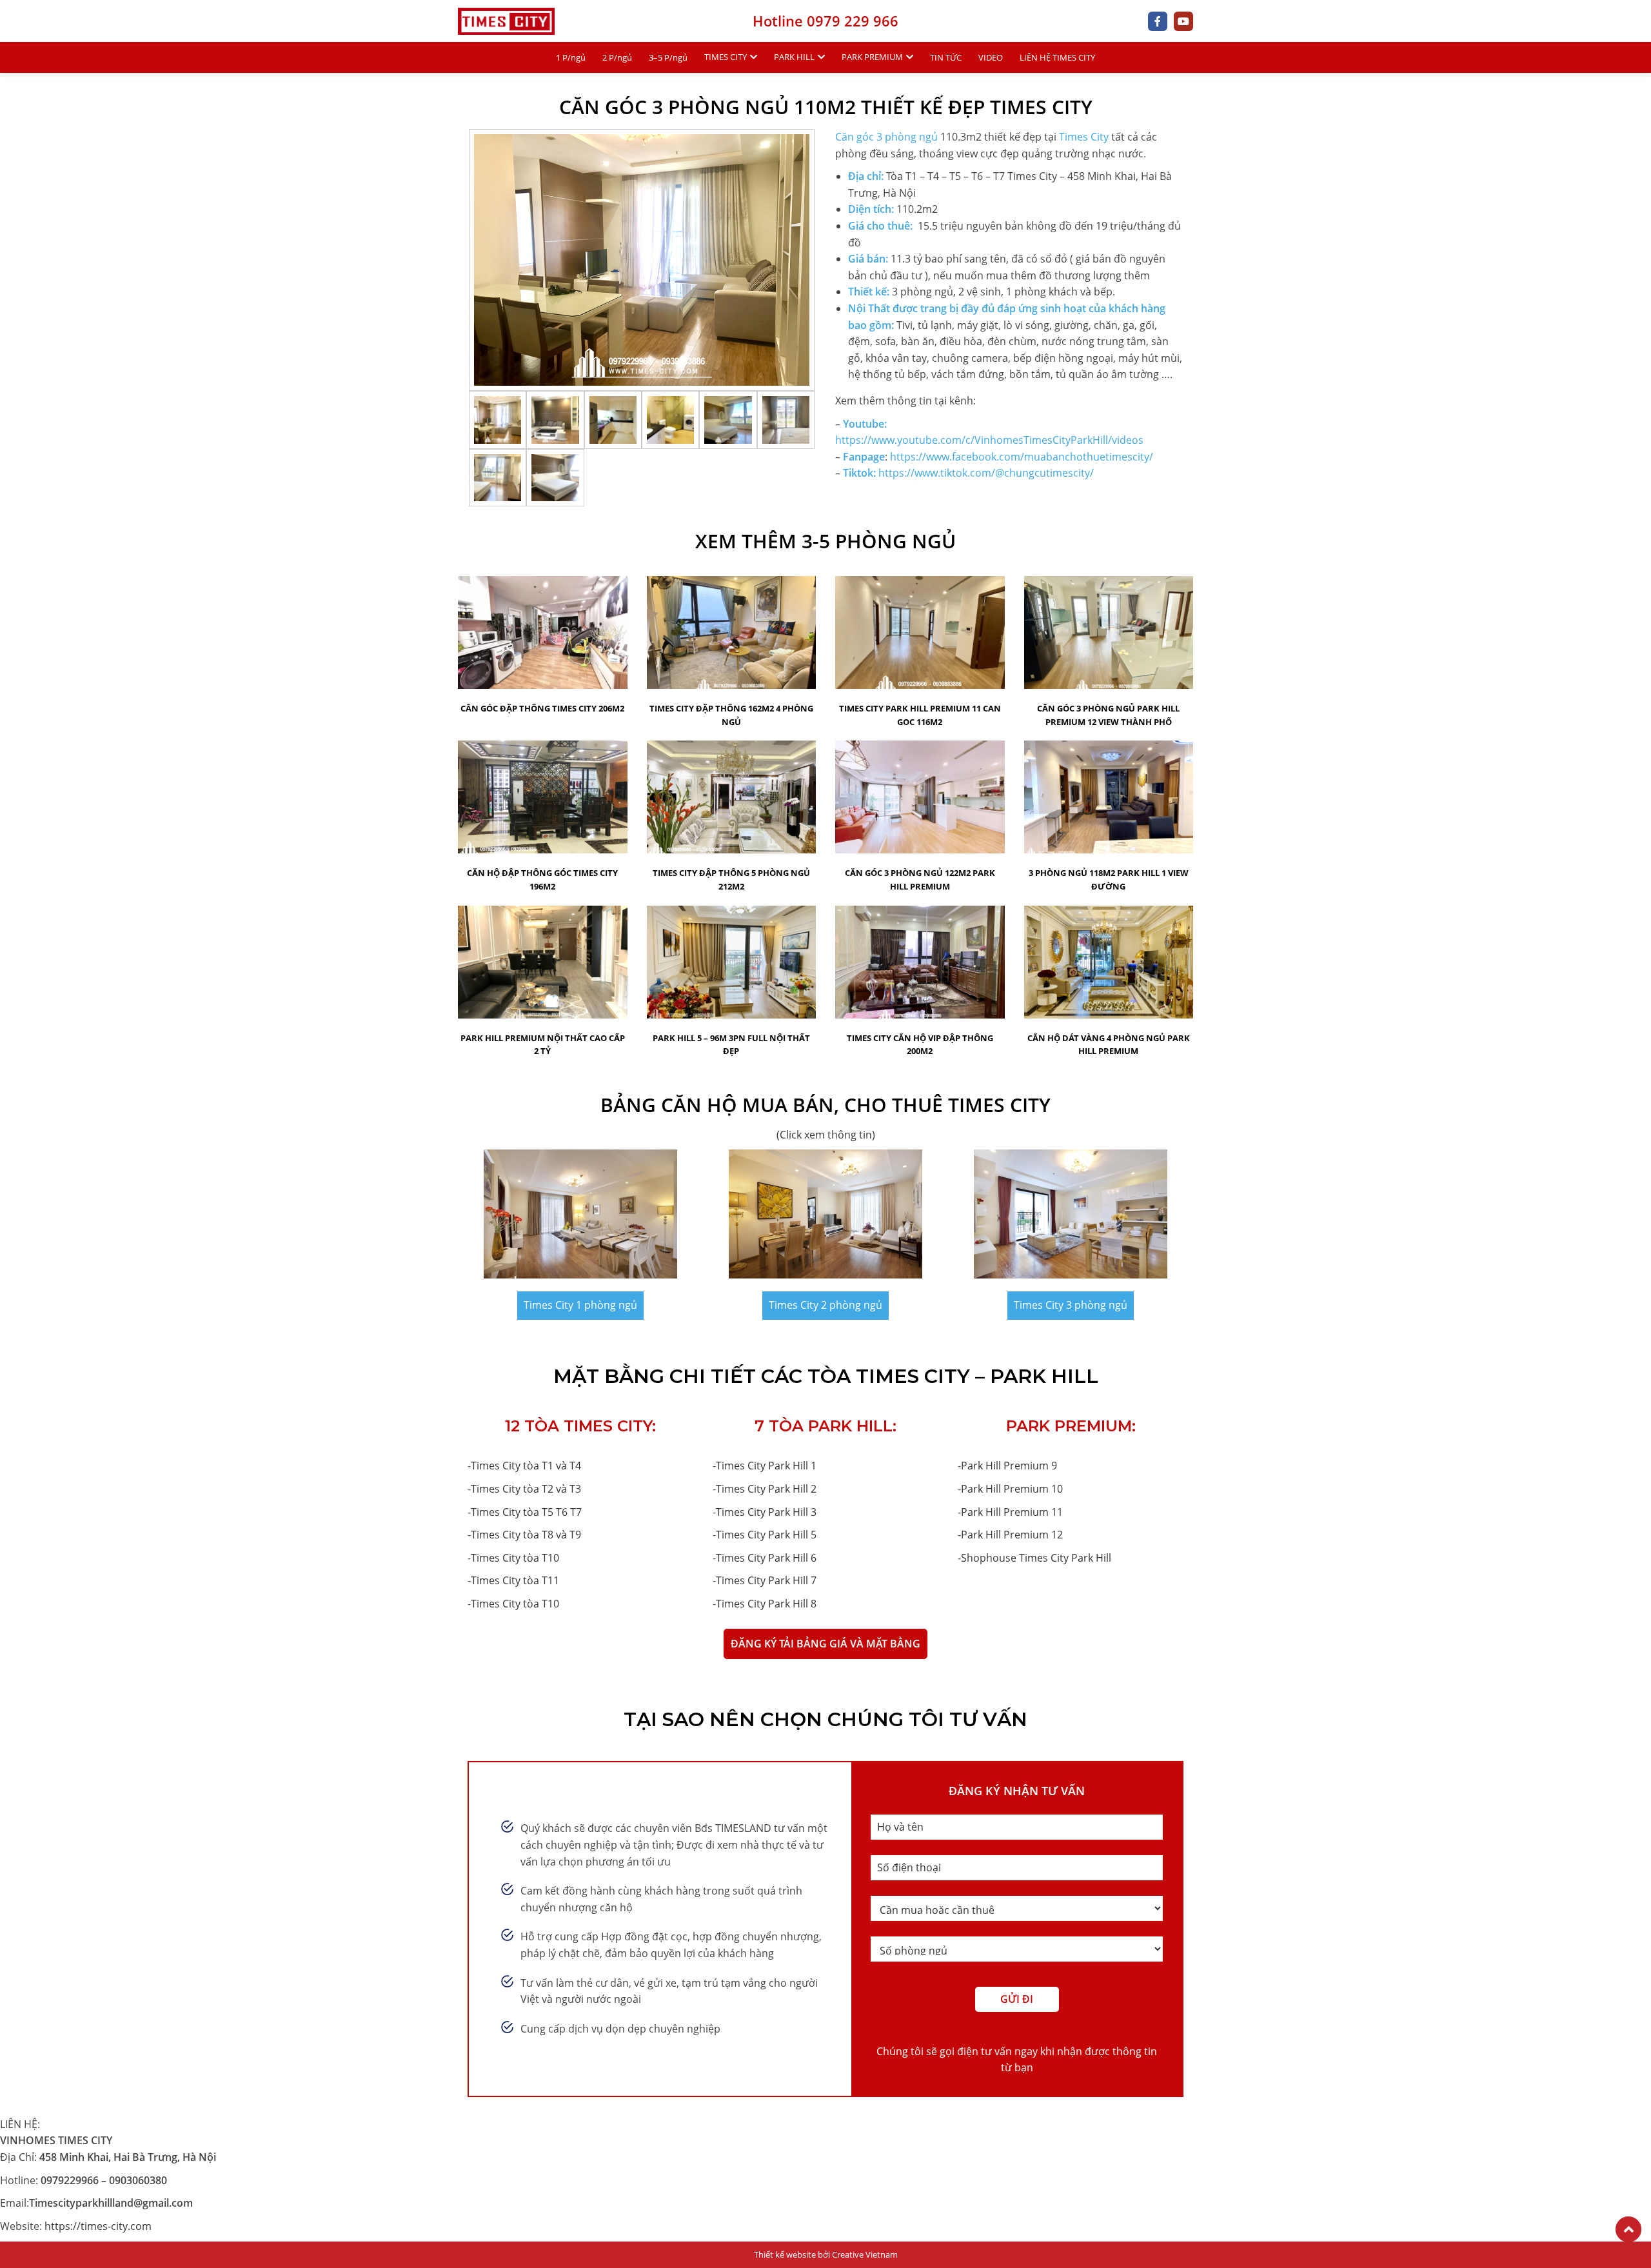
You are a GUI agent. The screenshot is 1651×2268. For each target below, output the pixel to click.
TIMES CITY (726, 57)
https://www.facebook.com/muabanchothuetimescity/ (1022, 457)
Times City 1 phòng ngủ (580, 1305)
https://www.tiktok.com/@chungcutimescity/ (986, 473)
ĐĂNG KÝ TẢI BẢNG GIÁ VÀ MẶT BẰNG (825, 1644)
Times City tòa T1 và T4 (526, 1466)
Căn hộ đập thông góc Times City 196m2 (542, 880)
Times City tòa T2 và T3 (526, 1489)
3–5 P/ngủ (668, 57)
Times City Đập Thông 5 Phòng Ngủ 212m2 (731, 880)
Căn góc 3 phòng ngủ (886, 137)
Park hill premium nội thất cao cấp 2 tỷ (543, 1045)
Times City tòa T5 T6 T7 (526, 1512)
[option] (642, 260)
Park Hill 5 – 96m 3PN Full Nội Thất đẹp (731, 1045)
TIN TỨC (946, 57)
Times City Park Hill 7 (766, 1580)
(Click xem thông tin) (826, 1135)
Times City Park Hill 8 (766, 1604)
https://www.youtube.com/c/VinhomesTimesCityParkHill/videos (989, 440)
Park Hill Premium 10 (1012, 1489)
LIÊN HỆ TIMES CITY (1057, 57)
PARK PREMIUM (872, 57)
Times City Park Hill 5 (766, 1535)
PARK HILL (794, 57)
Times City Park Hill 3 (766, 1512)
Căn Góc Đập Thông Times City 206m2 (542, 708)
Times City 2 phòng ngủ (825, 1305)
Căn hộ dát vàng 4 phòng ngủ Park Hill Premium (1109, 1045)
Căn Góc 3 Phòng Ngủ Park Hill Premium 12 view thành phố (1108, 715)
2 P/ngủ (617, 57)
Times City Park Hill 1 (766, 1466)
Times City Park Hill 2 (766, 1489)
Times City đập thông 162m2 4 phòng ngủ (731, 715)
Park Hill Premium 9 (1009, 1466)
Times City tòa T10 (515, 1558)
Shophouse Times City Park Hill (1036, 1558)
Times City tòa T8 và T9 (526, 1535)
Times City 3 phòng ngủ (1071, 1305)
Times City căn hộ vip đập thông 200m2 (920, 1045)
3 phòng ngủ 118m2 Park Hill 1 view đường (1109, 880)
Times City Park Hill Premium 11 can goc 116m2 (920, 715)
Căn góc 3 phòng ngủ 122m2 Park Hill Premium (920, 880)
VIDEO (991, 57)
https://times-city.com (98, 2226)
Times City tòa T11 (515, 1580)
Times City (1084, 137)
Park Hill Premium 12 (1012, 1535)
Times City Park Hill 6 (766, 1558)
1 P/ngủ (571, 57)
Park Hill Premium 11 (1012, 1512)
